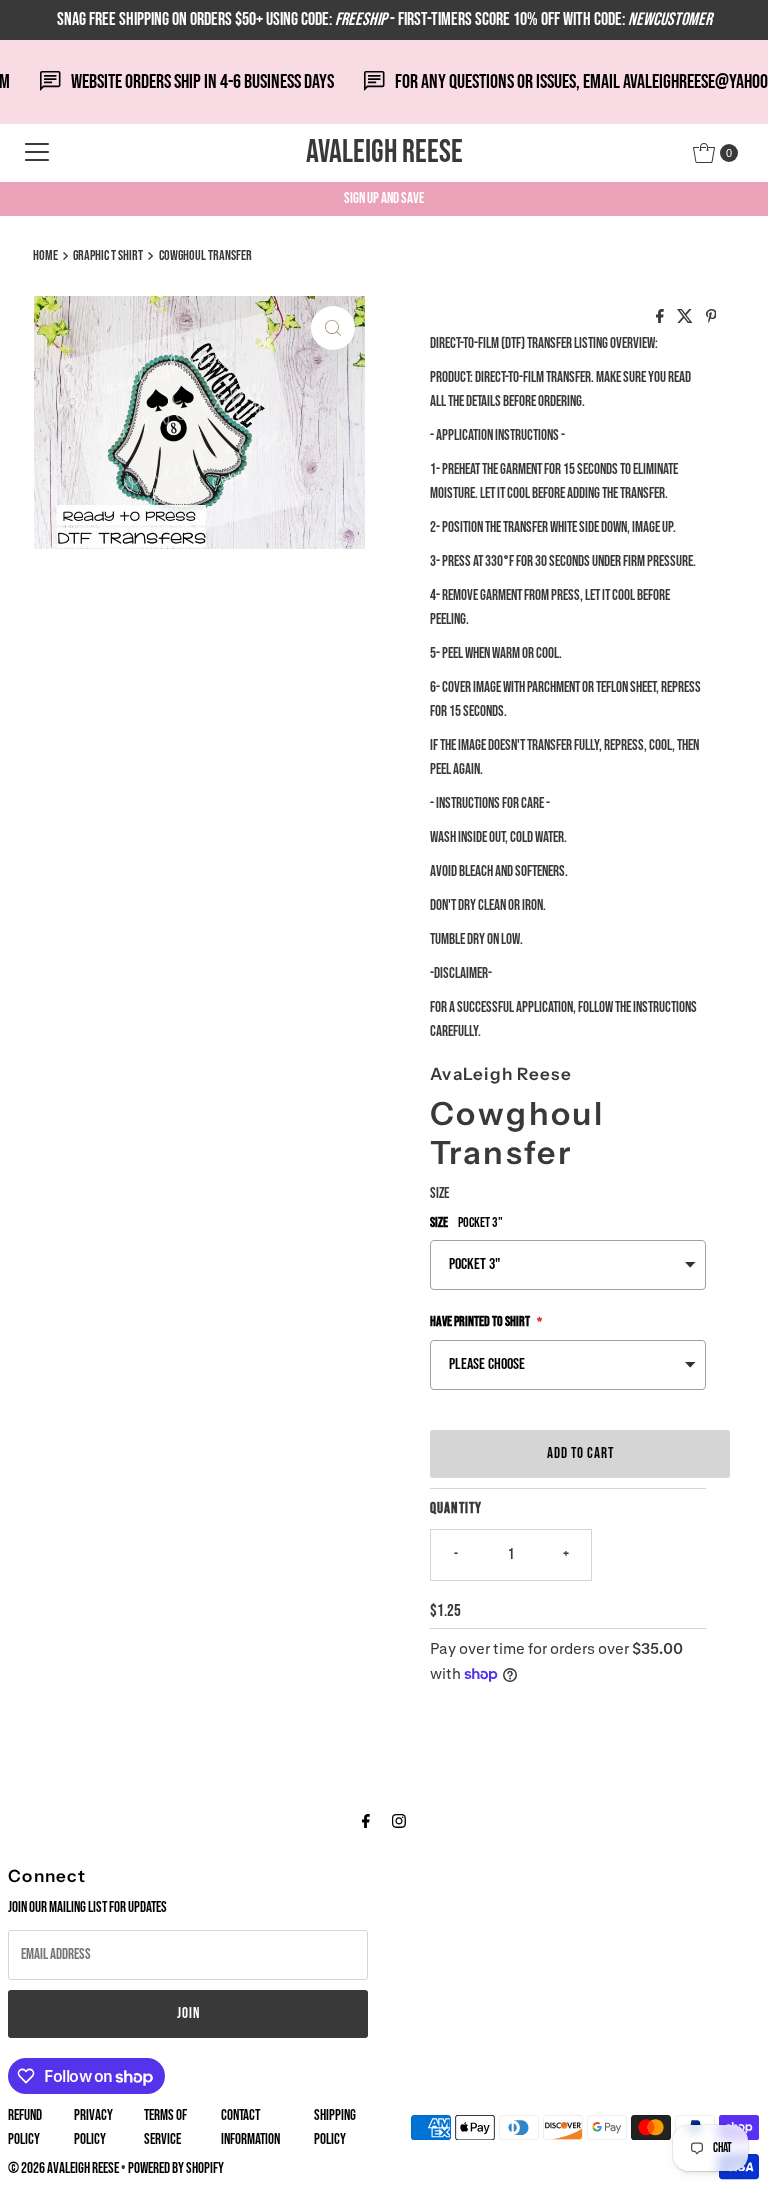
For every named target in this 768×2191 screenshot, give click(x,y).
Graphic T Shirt (108, 256)
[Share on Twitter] (686, 318)
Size (439, 1193)
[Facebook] (366, 1822)
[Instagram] (399, 1822)
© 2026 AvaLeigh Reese (63, 2168)
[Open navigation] (37, 153)
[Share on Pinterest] (711, 318)
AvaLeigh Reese (384, 152)
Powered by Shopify (176, 2168)
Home (45, 256)
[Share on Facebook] (661, 318)
